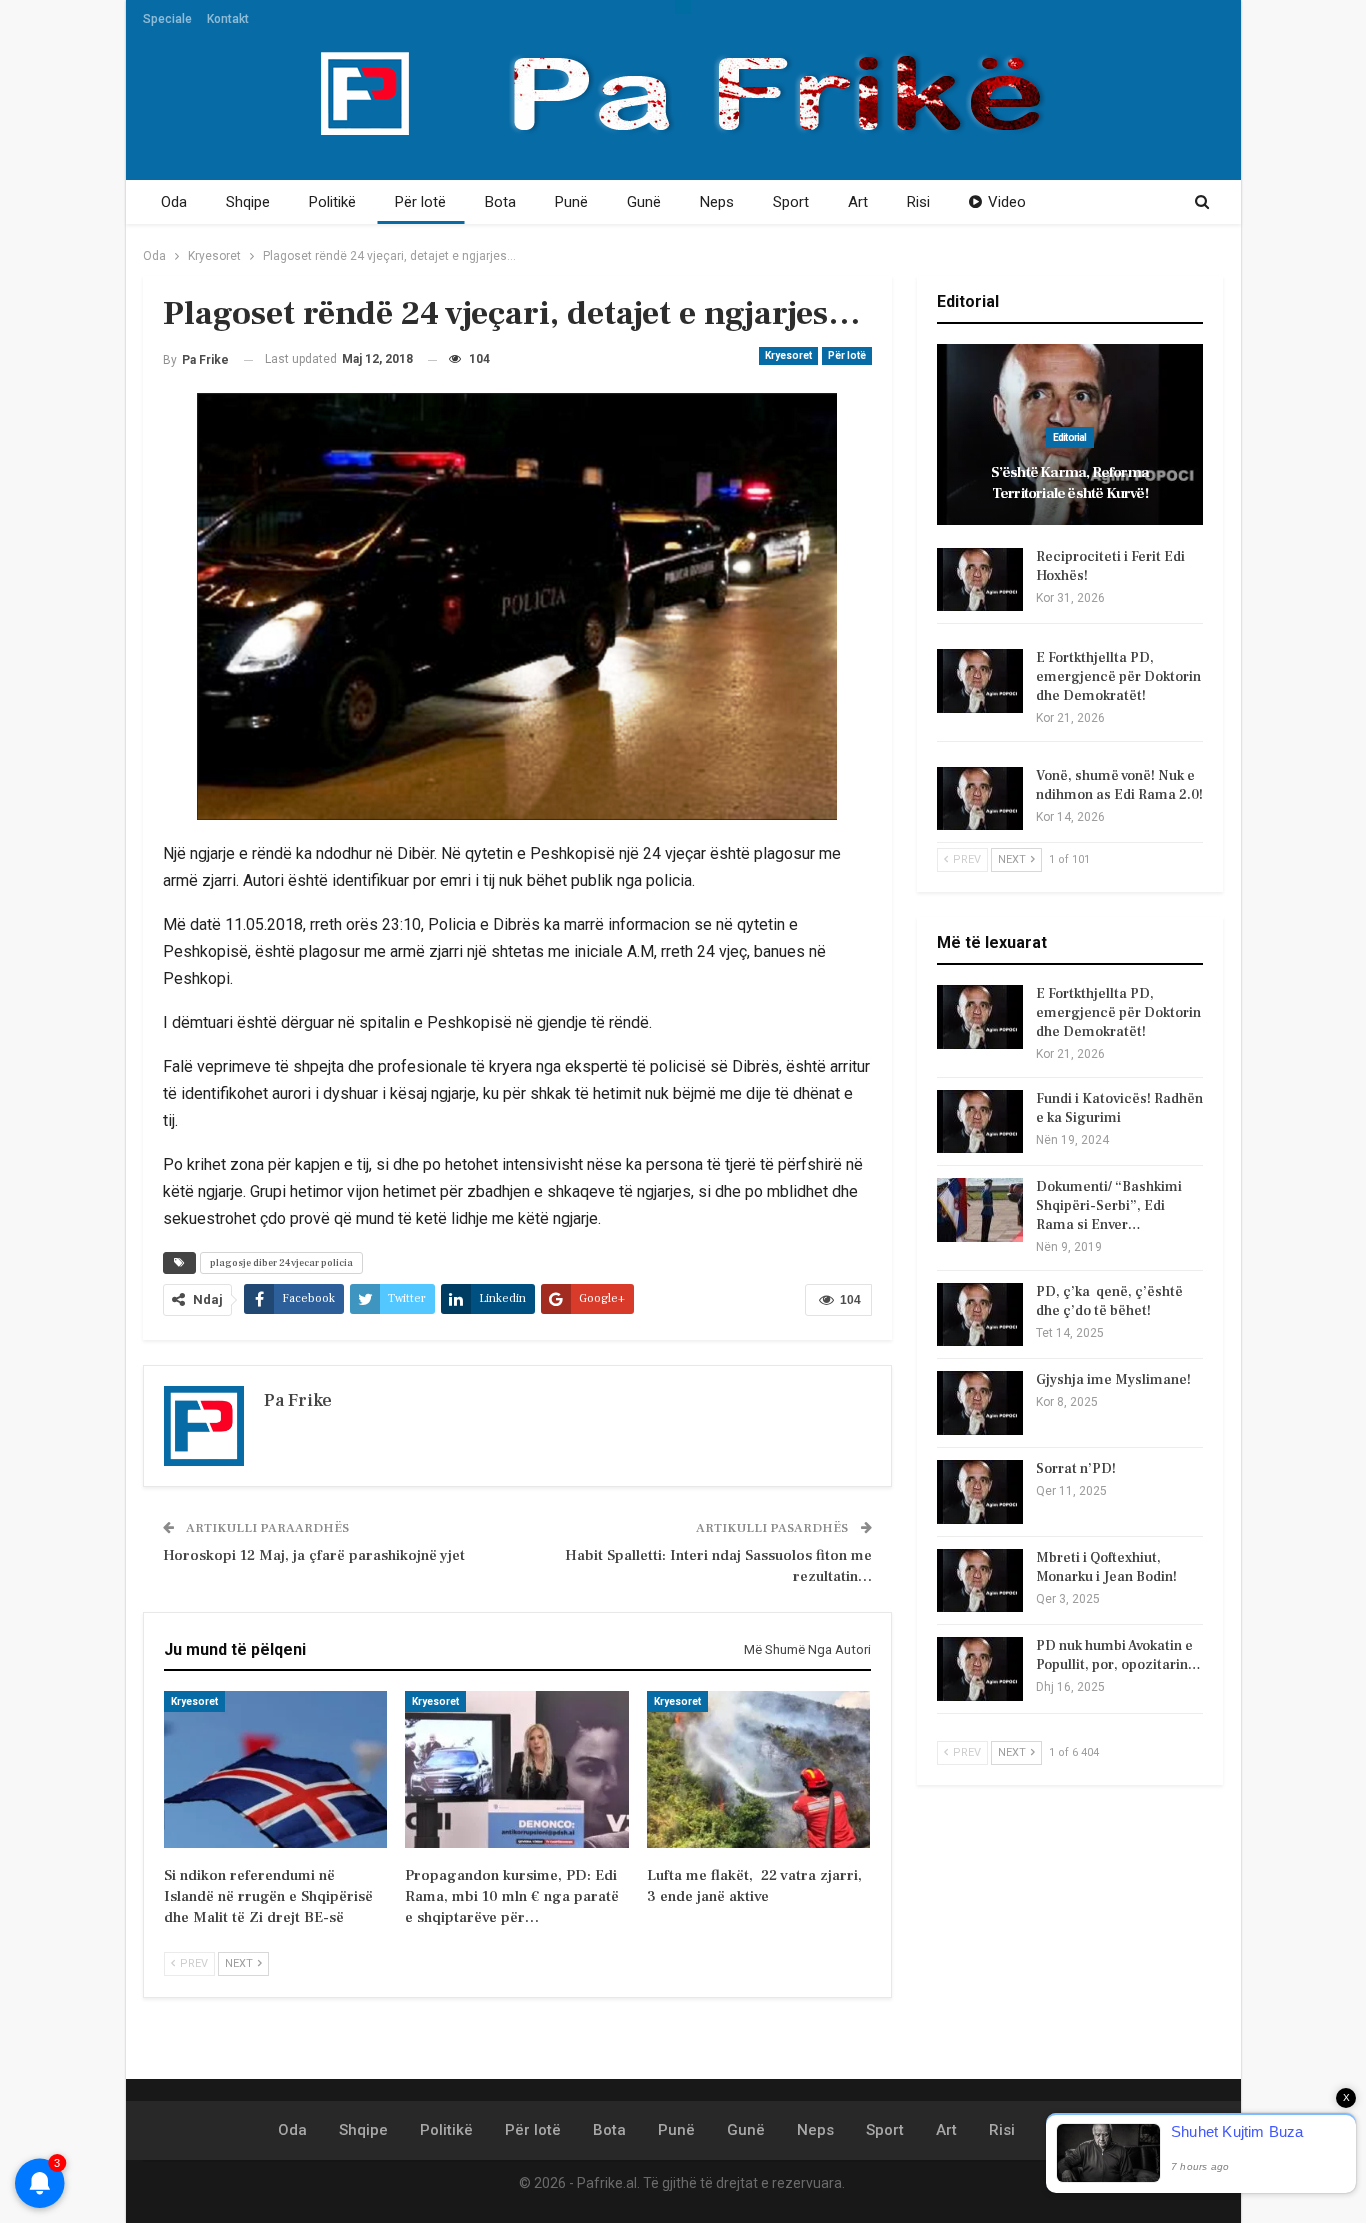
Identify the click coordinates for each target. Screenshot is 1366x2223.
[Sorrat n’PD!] (980, 1492)
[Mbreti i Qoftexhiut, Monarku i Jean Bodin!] (980, 1581)
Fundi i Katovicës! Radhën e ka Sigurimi (1119, 1108)
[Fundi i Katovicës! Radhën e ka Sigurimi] (980, 1122)
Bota (500, 202)
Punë (571, 202)
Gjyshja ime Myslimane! (1113, 1380)
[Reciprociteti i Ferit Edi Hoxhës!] (980, 580)
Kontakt (228, 19)
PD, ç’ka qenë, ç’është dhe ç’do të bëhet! (1109, 1301)
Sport (791, 202)
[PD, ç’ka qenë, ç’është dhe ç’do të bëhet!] (980, 1315)
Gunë (644, 202)
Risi (918, 202)
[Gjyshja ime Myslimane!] (980, 1403)
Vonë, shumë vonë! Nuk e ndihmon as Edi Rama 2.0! (1119, 785)
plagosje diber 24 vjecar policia (281, 1262)
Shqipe (248, 202)
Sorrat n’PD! (1076, 1469)
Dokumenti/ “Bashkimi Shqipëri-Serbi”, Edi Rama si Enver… (1109, 1206)
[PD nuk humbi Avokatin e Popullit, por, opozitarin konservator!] (980, 1669)
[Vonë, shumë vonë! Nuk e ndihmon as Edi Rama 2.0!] (980, 799)
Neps (717, 202)
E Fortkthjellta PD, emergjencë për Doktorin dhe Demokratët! (1118, 677)
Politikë (332, 202)
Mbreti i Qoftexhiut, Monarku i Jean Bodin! (1106, 1567)
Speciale (167, 19)
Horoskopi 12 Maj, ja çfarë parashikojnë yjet (314, 1555)
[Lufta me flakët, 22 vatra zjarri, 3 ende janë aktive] (758, 1769)
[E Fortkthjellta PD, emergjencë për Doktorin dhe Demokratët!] (980, 681)
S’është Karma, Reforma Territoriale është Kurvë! (1070, 483)
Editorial (1070, 437)
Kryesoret (788, 355)
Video (1007, 202)
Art (858, 202)
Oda (174, 202)
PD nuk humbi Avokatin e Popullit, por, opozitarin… (1118, 1655)
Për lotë (420, 202)
